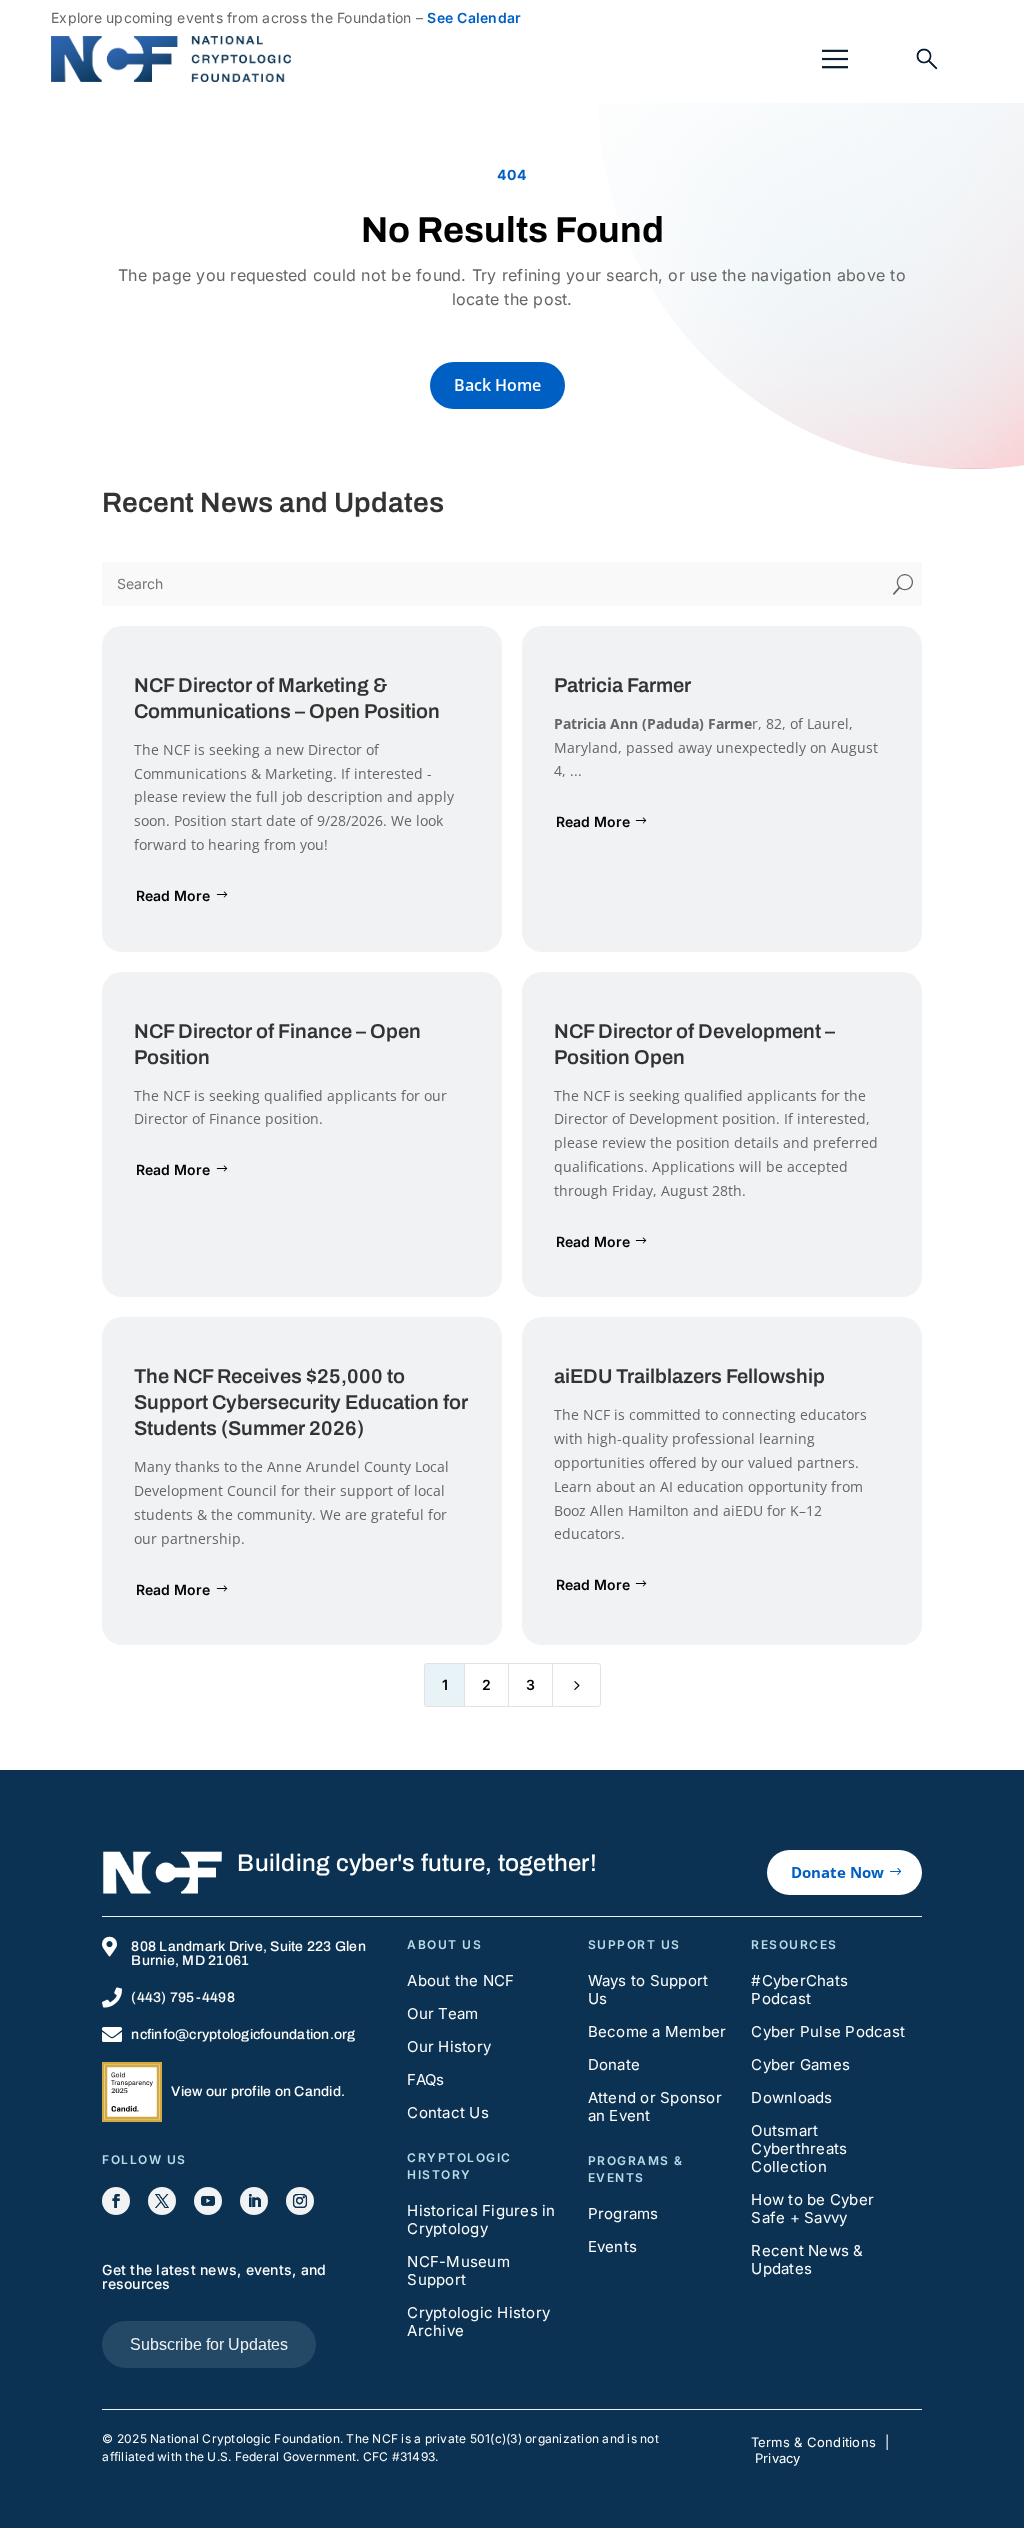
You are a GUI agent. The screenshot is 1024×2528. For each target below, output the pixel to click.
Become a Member (657, 2031)
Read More (173, 895)
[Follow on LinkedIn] (254, 2201)
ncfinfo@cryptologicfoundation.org (243, 2034)
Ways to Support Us (648, 1989)
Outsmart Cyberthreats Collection (799, 2148)
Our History (449, 2046)
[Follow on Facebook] (116, 2201)
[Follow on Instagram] (300, 2201)
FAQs (425, 2079)
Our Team (442, 2013)
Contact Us (448, 2112)
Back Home (497, 385)
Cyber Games (800, 2064)
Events (613, 2246)
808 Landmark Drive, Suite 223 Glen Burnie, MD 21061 (248, 1953)
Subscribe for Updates (209, 2344)
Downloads (791, 2097)
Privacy (778, 2458)
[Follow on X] (162, 2201)
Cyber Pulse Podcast (828, 2031)
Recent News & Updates (807, 2259)
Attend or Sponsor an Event (655, 2106)
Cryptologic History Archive (478, 2321)
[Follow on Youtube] (208, 2201)
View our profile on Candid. (258, 2091)
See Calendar (474, 17)
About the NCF (460, 1980)
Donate (614, 2064)
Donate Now (837, 1872)
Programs (623, 2213)
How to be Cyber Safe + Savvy (812, 2208)
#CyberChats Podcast (799, 1989)
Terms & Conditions (814, 2442)
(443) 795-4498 (183, 1997)
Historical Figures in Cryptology (481, 2219)
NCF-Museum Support (458, 2270)
